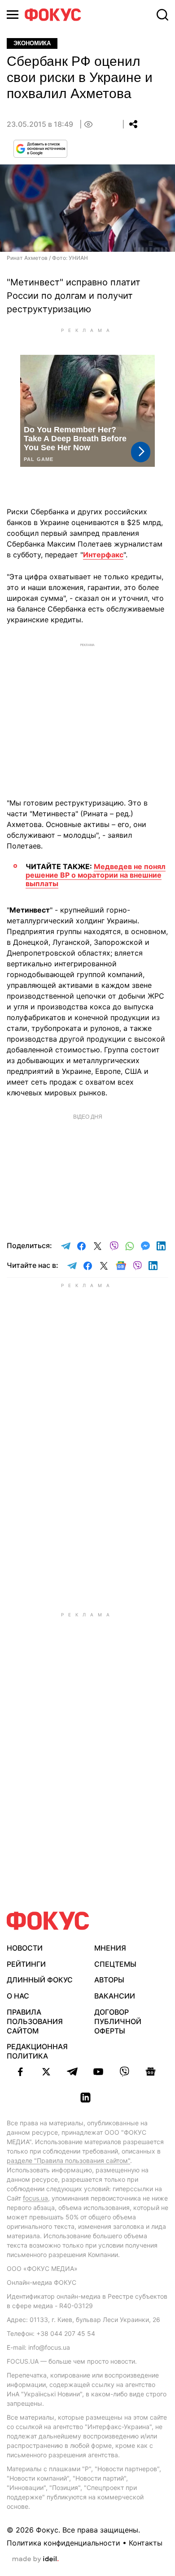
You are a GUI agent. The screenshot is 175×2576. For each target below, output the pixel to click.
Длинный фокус (40, 1980)
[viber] (124, 2072)
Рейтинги (26, 1964)
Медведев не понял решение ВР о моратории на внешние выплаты (96, 875)
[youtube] (98, 2072)
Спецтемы (115, 1964)
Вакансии (115, 1996)
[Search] (162, 15)
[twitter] (46, 2072)
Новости (25, 1948)
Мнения (110, 1948)
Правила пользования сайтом (35, 2021)
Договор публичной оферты (118, 2021)
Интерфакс (103, 555)
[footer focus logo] (48, 1921)
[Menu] (13, 15)
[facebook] (20, 2072)
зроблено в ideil (35, 2559)
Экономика (32, 43)
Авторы (109, 1980)
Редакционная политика (37, 2051)
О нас (18, 1996)
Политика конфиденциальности (63, 2543)
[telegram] (72, 2072)
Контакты (146, 2543)
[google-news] (150, 2072)
